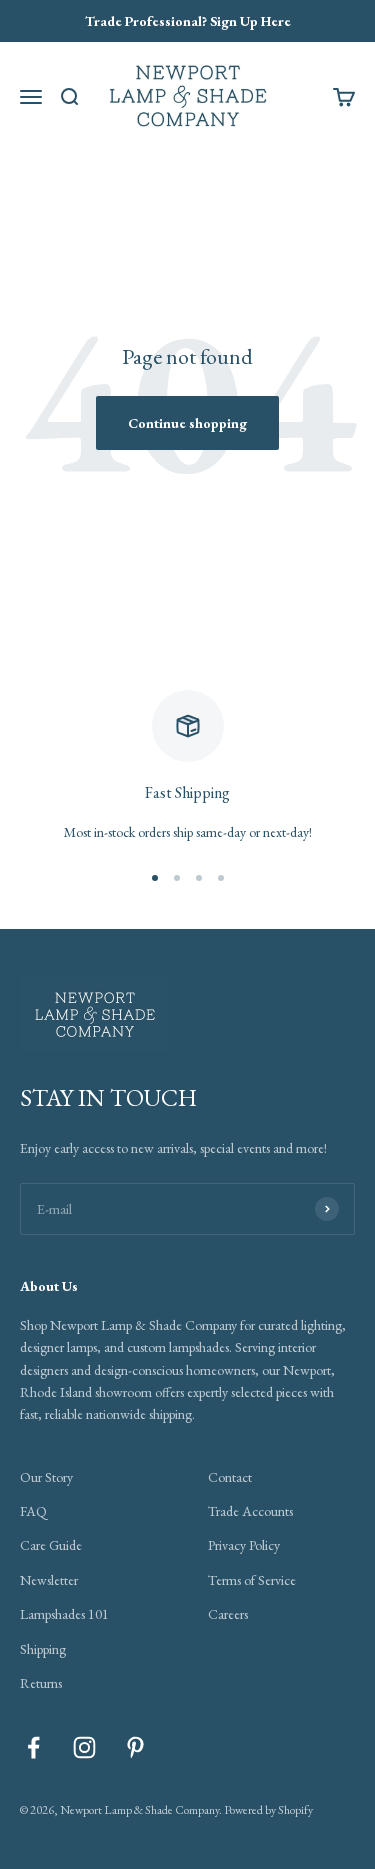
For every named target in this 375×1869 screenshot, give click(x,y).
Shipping (43, 1649)
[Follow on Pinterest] (135, 1747)
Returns (41, 1683)
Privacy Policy (244, 1545)
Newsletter (49, 1580)
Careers (228, 1614)
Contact (230, 1477)
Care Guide (51, 1545)
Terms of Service (252, 1580)
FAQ (33, 1511)
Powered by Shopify (268, 1810)
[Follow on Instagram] (84, 1747)
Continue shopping (187, 423)
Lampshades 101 (64, 1614)
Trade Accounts (250, 1511)
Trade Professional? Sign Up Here (188, 21)
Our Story (46, 1477)
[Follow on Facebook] (33, 1747)
